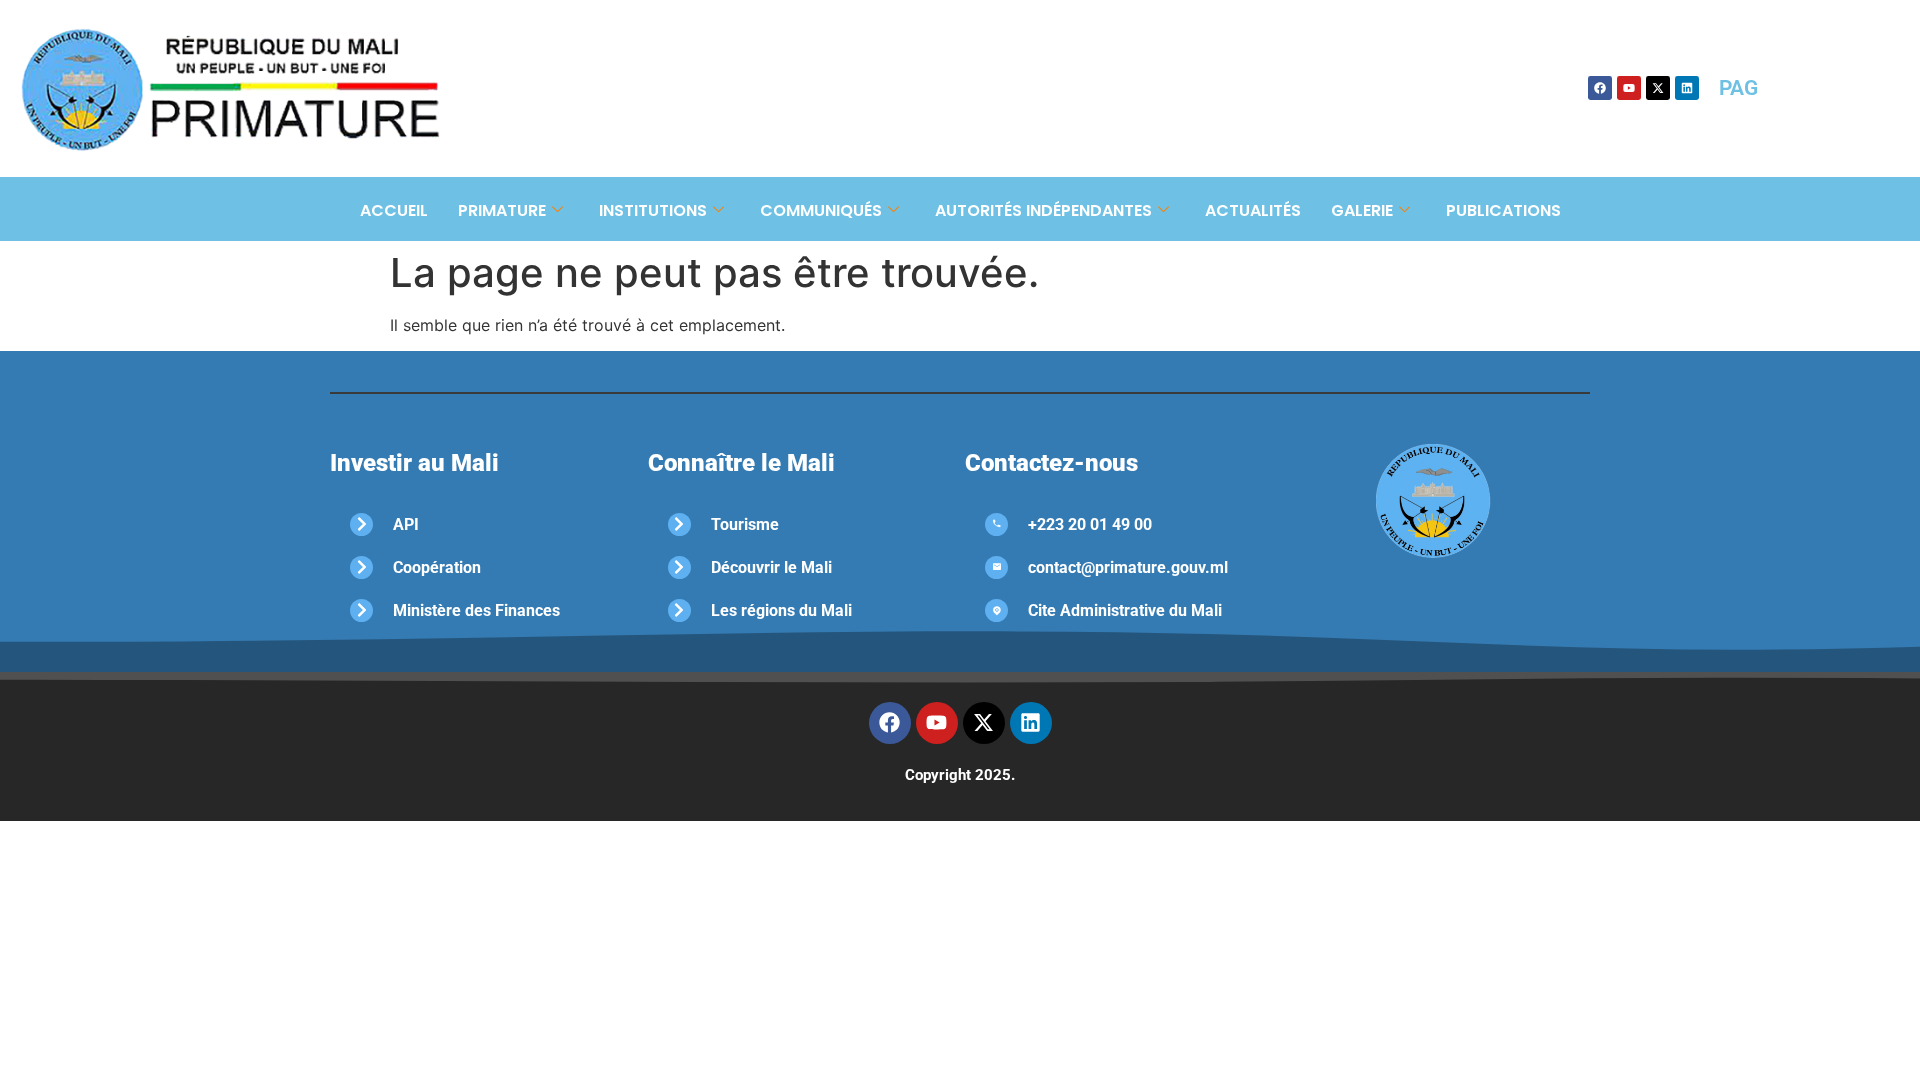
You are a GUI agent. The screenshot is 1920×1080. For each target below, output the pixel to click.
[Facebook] (1600, 88)
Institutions (653, 210)
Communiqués (821, 210)
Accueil (394, 210)
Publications (1503, 210)
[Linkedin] (1687, 88)
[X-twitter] (1658, 88)
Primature (502, 210)
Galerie (1362, 210)
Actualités (1253, 210)
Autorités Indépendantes (1043, 210)
